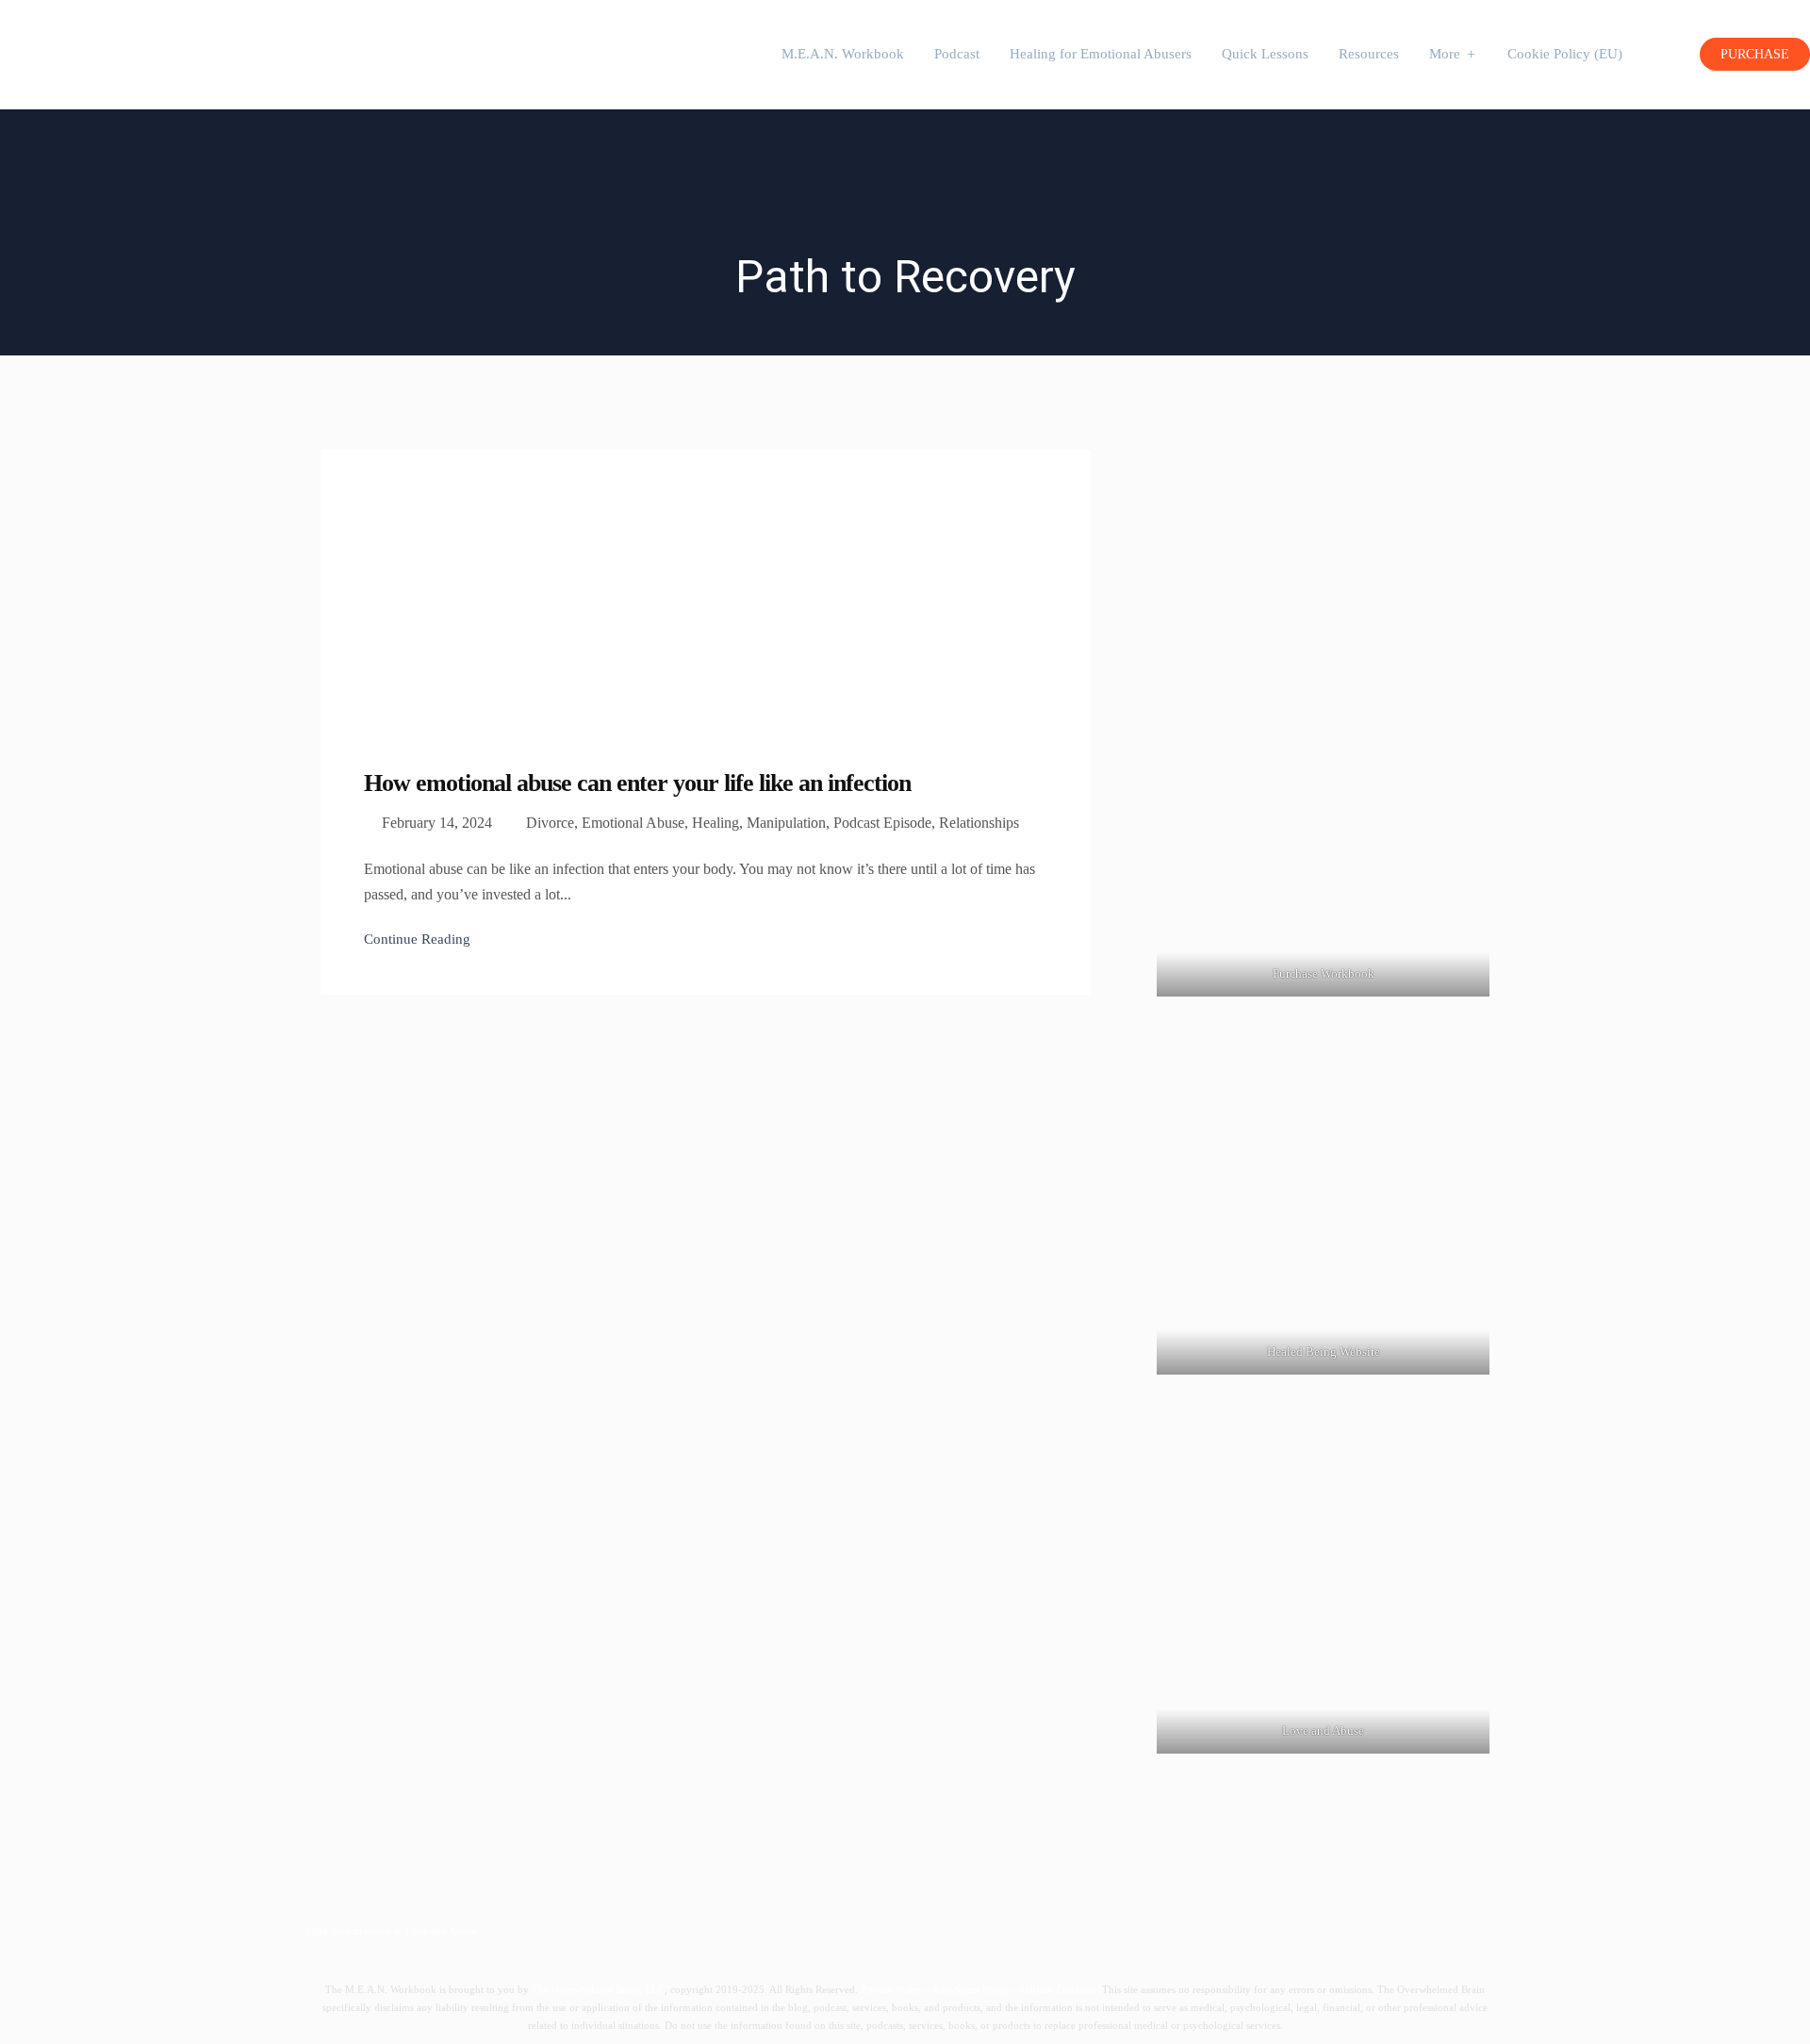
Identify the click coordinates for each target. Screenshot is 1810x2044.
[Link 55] (1323, 1586)
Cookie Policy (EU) (1565, 54)
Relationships (979, 823)
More (1445, 54)
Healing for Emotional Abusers (1101, 54)
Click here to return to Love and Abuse (391, 1931)
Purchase (1755, 54)
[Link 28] (118, 50)
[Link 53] (1323, 731)
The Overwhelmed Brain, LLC (598, 1989)
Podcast (957, 54)
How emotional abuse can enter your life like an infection (637, 783)
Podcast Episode (882, 823)
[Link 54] (1323, 1208)
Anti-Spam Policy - (975, 1989)
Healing (716, 823)
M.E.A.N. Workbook (843, 54)
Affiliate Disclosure (1060, 1989)
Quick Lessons (1265, 54)
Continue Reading (417, 939)
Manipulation (786, 823)
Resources (1369, 54)
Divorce (550, 823)
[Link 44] (462, 589)
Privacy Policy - (897, 1989)
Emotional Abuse (633, 823)
